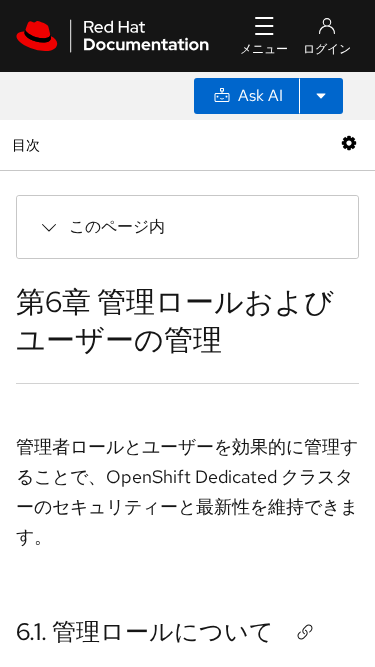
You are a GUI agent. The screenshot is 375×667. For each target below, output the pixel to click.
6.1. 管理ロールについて (145, 631)
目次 (28, 144)
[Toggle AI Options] (321, 96)
